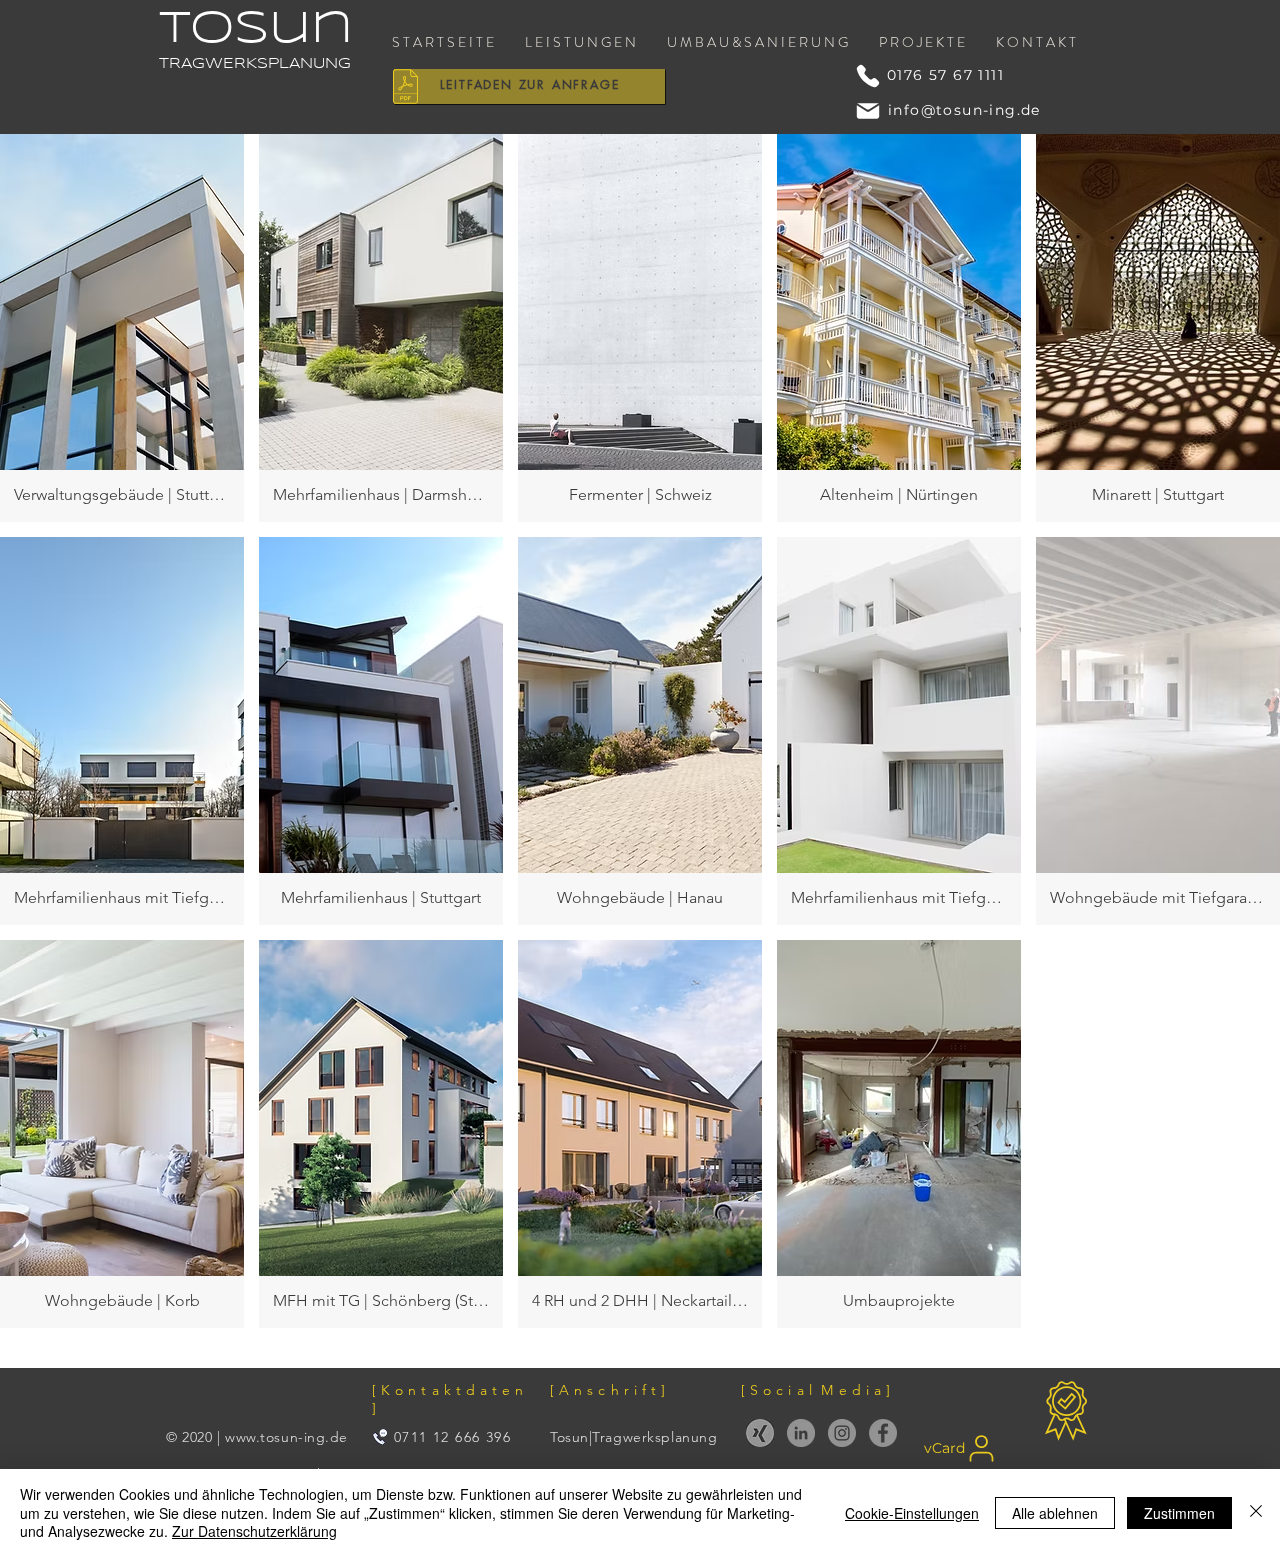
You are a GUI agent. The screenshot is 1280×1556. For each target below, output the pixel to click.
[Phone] (868, 76)
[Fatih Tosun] (760, 1433)
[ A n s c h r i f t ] (608, 1390)
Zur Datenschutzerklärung (254, 1531)
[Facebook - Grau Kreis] (883, 1433)
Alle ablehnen (1055, 1513)
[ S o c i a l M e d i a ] (816, 1390)
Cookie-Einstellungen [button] (912, 1513)
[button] (122, 328)
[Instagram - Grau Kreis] (842, 1433)
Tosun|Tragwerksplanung (633, 1437)
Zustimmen (1179, 1513)
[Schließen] (1256, 1512)
